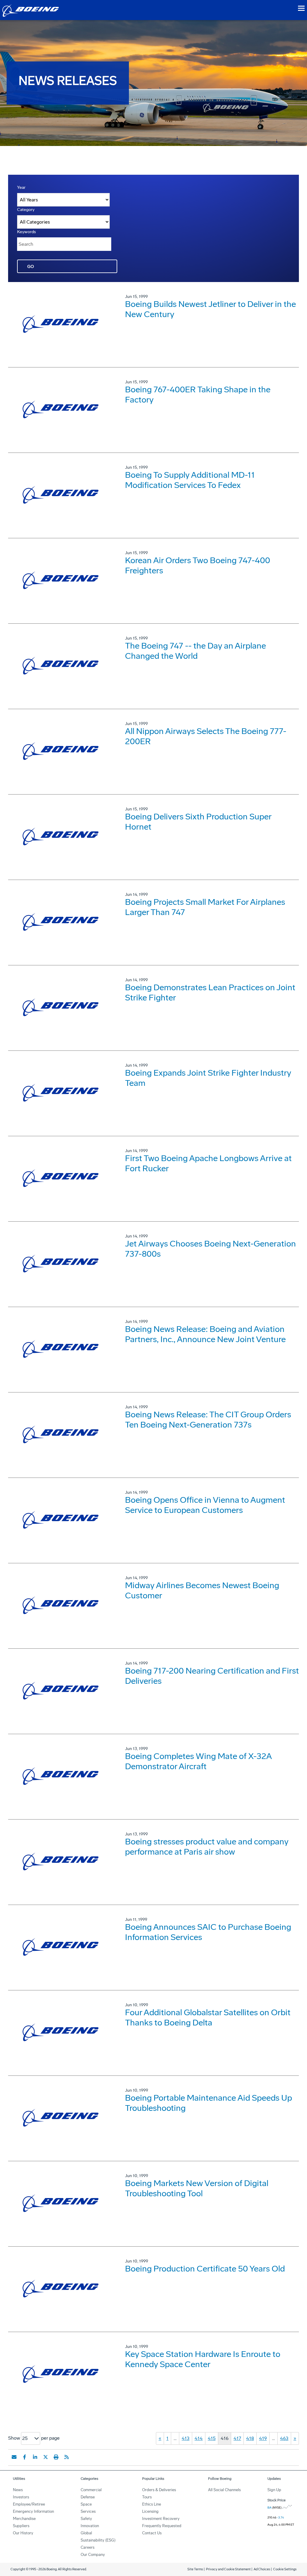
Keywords (27, 232)
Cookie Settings (285, 2569)
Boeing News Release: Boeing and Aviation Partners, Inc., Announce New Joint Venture (205, 1334)
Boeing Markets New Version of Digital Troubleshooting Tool (197, 2188)
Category (26, 210)
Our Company (93, 2555)
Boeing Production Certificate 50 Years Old (205, 2269)
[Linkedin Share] (35, 2457)
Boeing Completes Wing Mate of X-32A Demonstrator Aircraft (198, 1761)
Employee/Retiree (29, 2504)
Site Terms (195, 2569)
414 (199, 2438)
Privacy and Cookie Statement (228, 2569)
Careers (88, 2547)
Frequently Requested (162, 2526)
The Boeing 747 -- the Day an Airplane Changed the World (195, 651)
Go (31, 267)
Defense (88, 2497)
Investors (21, 2497)
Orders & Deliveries (159, 2490)
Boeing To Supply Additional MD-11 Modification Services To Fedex (190, 480)
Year (21, 187)
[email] (14, 2457)
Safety (86, 2519)
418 (250, 2438)
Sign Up (274, 2490)
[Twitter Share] (46, 2457)
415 (212, 2438)
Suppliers (21, 2526)
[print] (56, 2457)
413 (186, 2438)
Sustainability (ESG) (98, 2540)
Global (86, 2533)
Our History (23, 2533)
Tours (147, 2497)
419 (263, 2438)
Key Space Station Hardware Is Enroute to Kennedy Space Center (203, 2359)
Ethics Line (152, 2504)
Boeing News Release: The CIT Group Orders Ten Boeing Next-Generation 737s (208, 1420)
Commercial (91, 2490)
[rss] (67, 2457)
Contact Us (152, 2533)
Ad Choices (262, 2569)
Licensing (150, 2511)
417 (237, 2438)
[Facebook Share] (25, 2457)
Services (88, 2511)
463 (284, 2438)
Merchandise (24, 2519)
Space (86, 2504)
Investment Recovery (161, 2519)
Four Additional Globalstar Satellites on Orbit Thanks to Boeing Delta (208, 2017)
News (18, 2490)
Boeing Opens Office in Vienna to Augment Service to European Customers (205, 1505)
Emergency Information (33, 2511)
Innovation (90, 2526)
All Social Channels (224, 2490)
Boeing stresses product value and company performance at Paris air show (207, 1847)
